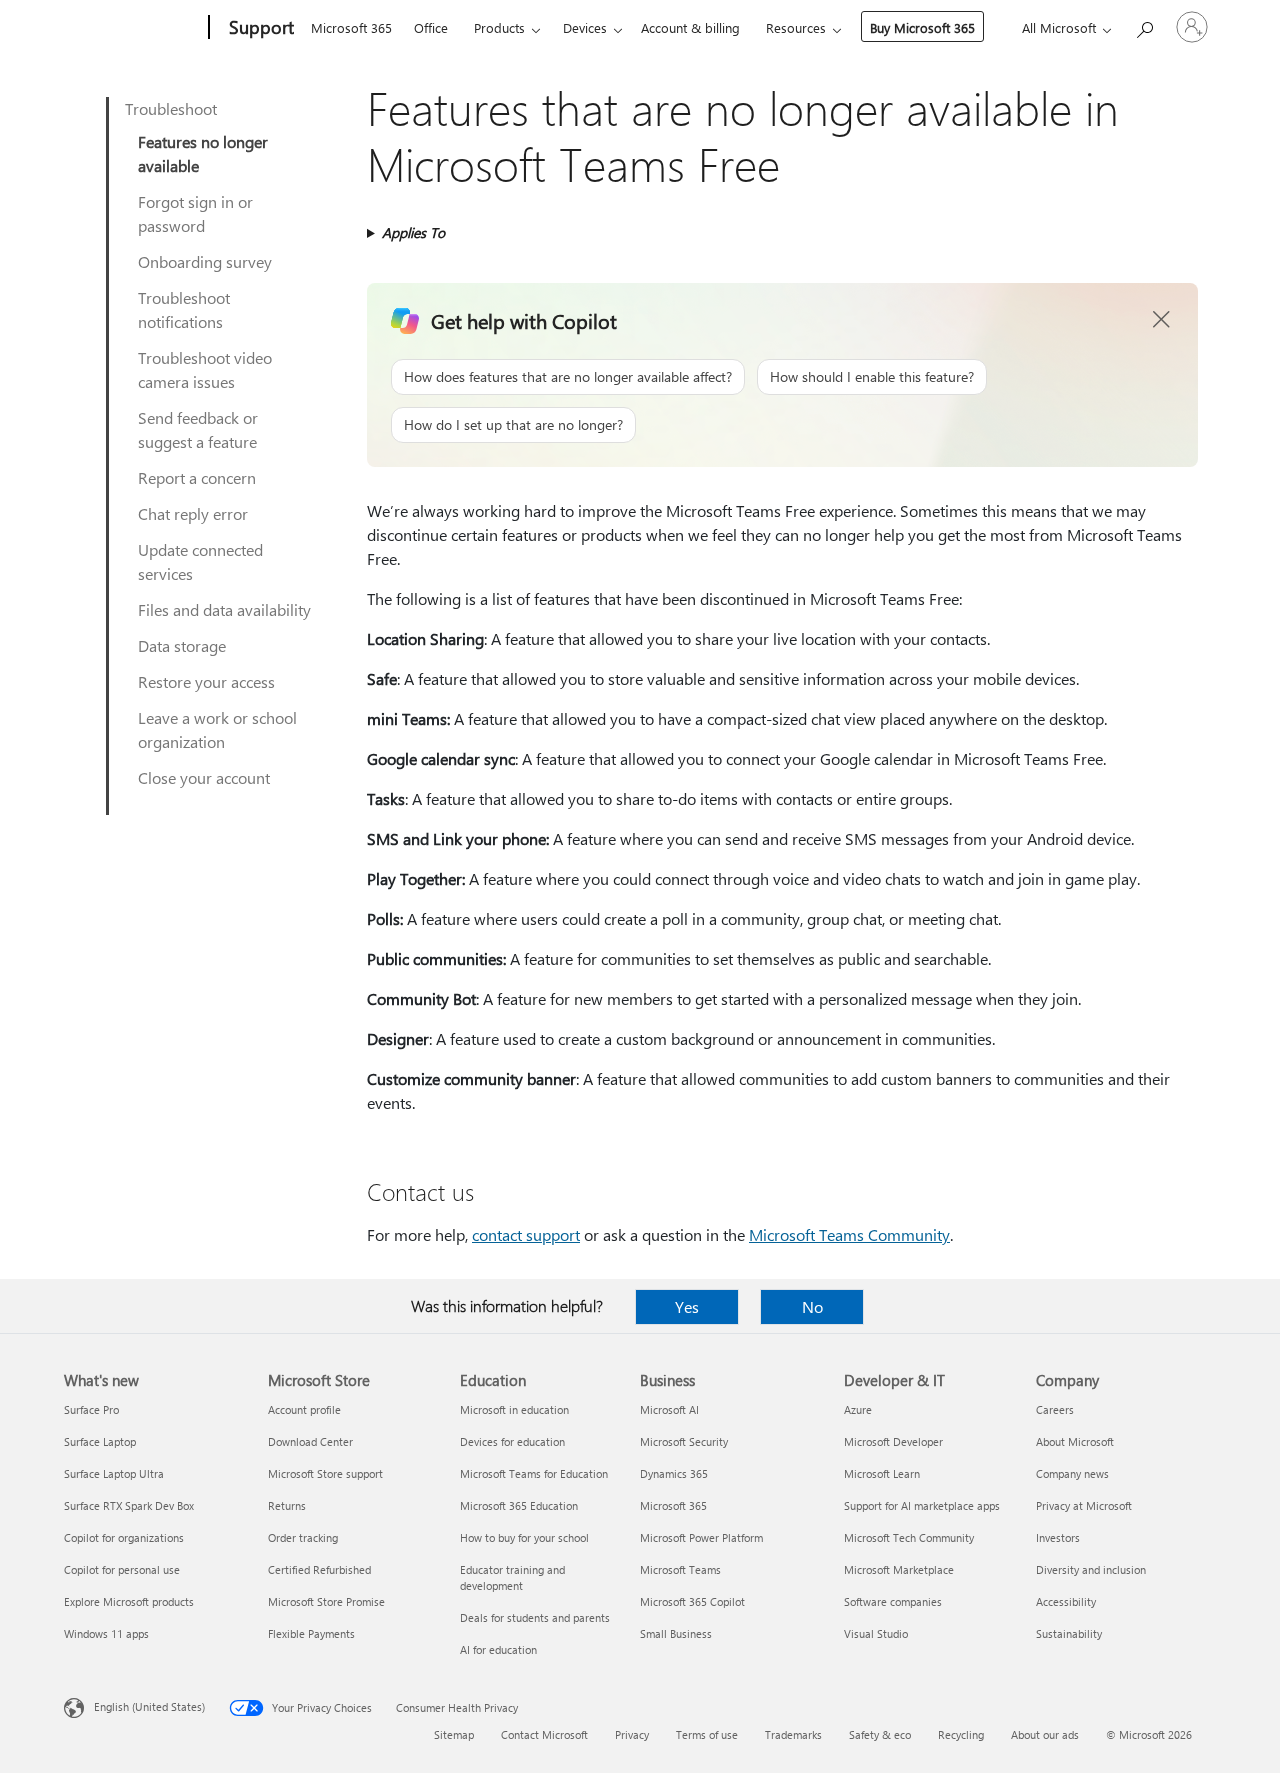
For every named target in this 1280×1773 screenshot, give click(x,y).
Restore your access (206, 681)
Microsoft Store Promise (326, 1601)
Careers (1055, 1409)
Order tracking (303, 1537)
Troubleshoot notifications (184, 309)
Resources (796, 27)
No (812, 1306)
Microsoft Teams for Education (534, 1473)
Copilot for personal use (122, 1569)
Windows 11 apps (106, 1633)
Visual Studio (876, 1633)
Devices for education (512, 1441)
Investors (1058, 1537)
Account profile (304, 1409)
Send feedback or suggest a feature (198, 429)
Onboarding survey (205, 261)
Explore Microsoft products (129, 1601)
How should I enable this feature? (872, 376)
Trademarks (793, 1734)
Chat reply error (193, 513)
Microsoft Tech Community (909, 1537)
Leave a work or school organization (217, 729)
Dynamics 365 (674, 1473)
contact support (526, 1234)
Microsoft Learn (882, 1473)
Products (499, 27)
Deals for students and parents (535, 1617)
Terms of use (707, 1734)
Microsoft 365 (351, 27)
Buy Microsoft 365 (922, 27)
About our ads (1045, 1734)
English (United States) (149, 1706)
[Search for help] (1144, 25)
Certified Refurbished (319, 1569)
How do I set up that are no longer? (513, 424)
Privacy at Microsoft (1084, 1505)
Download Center (310, 1441)
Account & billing (690, 27)
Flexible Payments (311, 1633)
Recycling (961, 1734)
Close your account (204, 777)
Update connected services (200, 561)
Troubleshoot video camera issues (205, 369)
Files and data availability (224, 609)
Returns (287, 1505)
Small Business (676, 1633)
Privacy (632, 1734)
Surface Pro (91, 1409)
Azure (858, 1409)
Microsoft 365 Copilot (692, 1601)
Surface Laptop (100, 1441)
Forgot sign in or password (195, 213)
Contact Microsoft (544, 1734)
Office (431, 27)
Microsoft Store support (325, 1473)
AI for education (498, 1649)
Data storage (182, 645)
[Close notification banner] (1162, 320)
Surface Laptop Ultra (114, 1473)
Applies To (413, 232)
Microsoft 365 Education (519, 1505)
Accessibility (1066, 1601)
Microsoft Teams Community (849, 1234)
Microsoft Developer (893, 1441)
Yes (687, 1306)
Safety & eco (880, 1734)
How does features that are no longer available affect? (568, 376)
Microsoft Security (684, 1441)
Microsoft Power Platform (701, 1537)
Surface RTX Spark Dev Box (129, 1505)
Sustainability (1069, 1633)
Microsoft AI (669, 1409)
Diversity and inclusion (1091, 1569)
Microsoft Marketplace (899, 1569)
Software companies (893, 1601)
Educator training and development (512, 1577)
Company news (1072, 1473)
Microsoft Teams (680, 1569)
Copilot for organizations (124, 1537)
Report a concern (197, 477)
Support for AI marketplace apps (922, 1505)
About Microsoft (1075, 1441)
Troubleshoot (171, 108)
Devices (585, 27)
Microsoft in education (514, 1409)
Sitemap (454, 1734)
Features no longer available (203, 153)
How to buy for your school (524, 1537)
